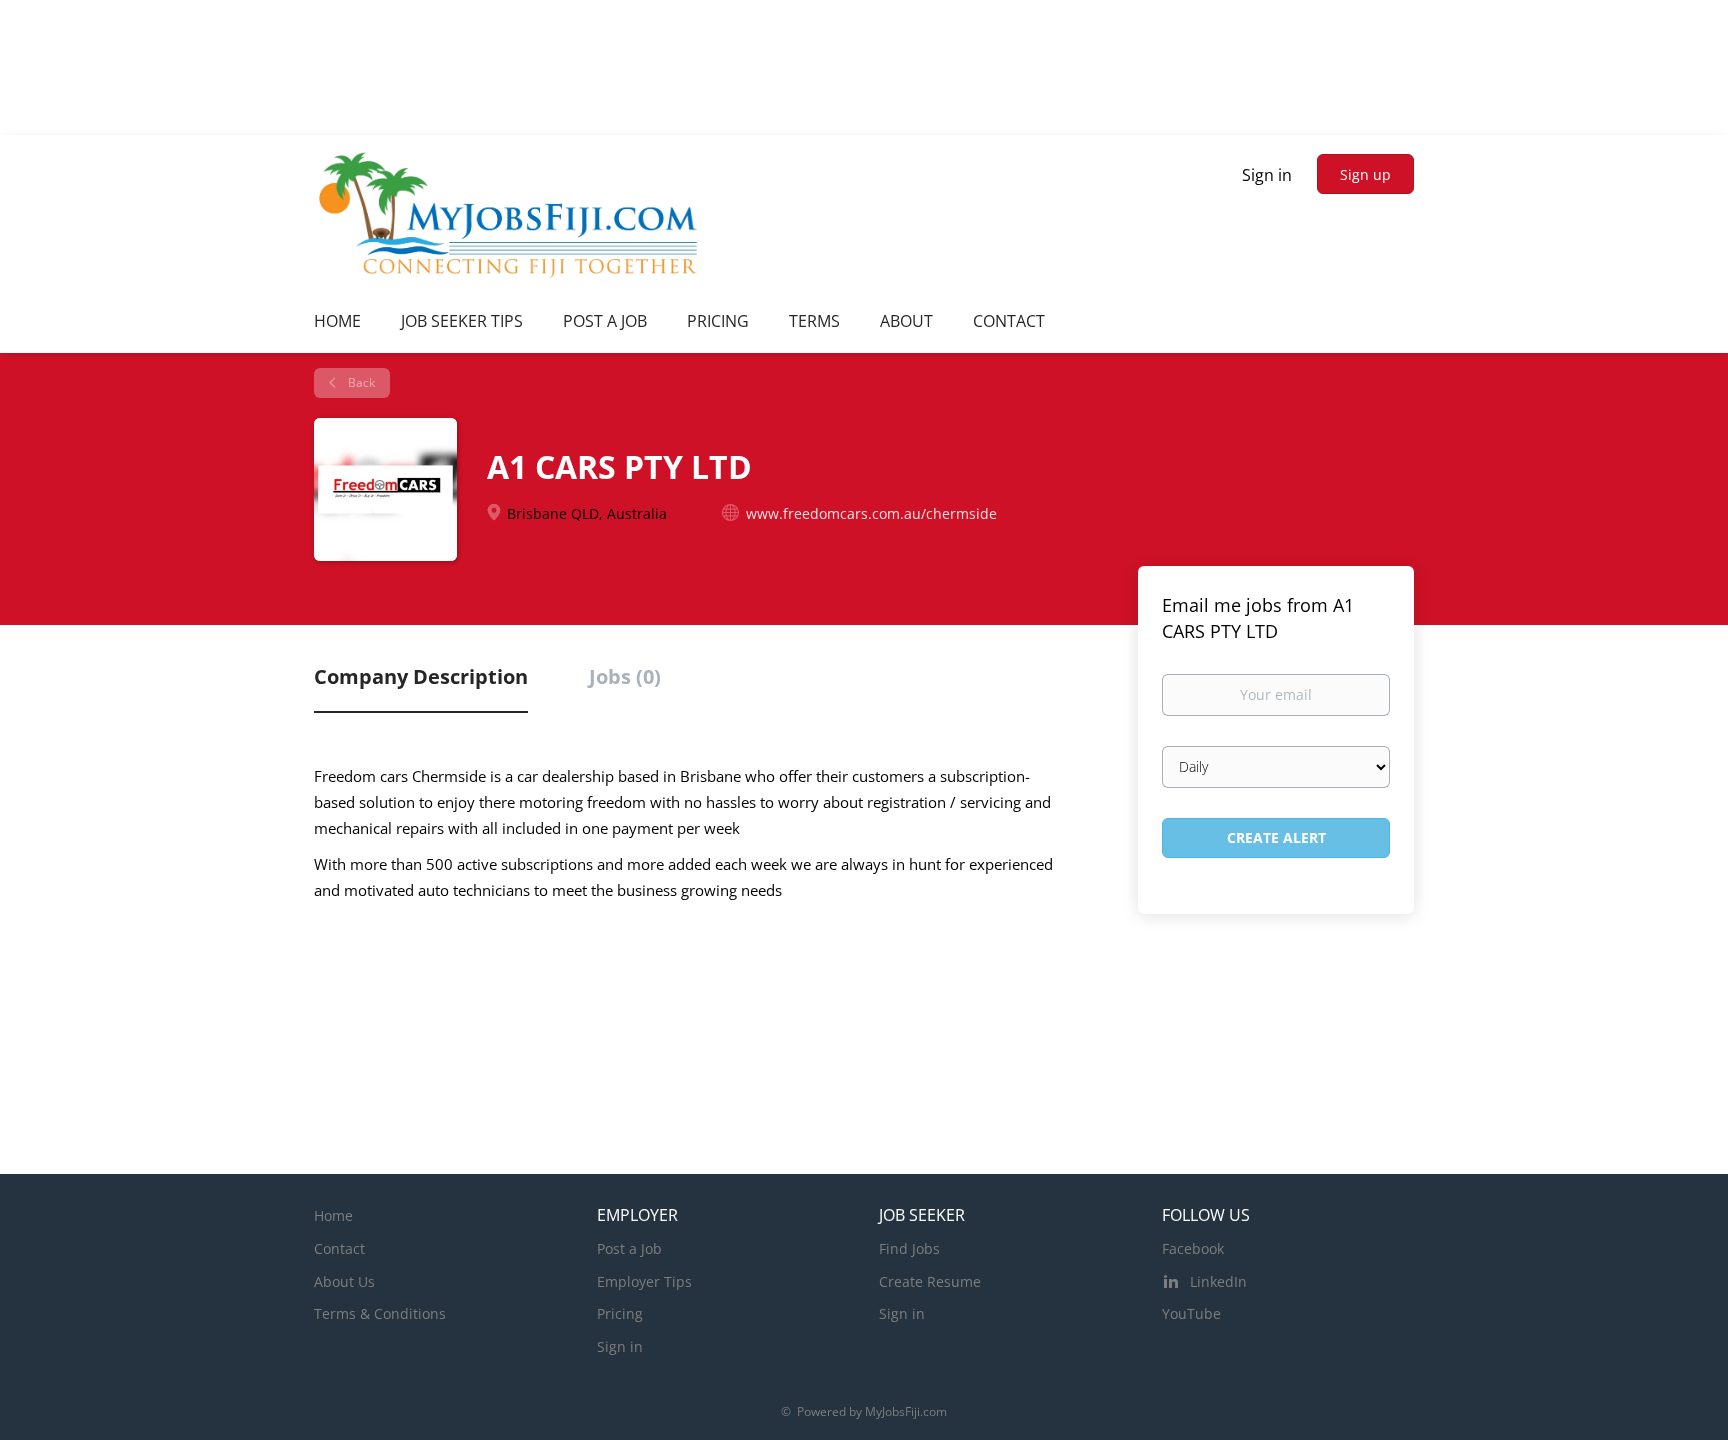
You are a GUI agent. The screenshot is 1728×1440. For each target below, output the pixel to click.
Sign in (1267, 175)
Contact (339, 1248)
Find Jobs (909, 1248)
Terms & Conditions (380, 1313)
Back (360, 382)
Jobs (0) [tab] (625, 676)
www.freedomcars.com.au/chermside (871, 513)
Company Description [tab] (421, 676)
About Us (344, 1281)
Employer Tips (644, 1281)
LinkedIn (1218, 1281)
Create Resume (930, 1281)
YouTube (1191, 1313)
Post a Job (629, 1248)
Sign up (1365, 174)
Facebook (1193, 1248)
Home (333, 1215)
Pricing (620, 1313)
